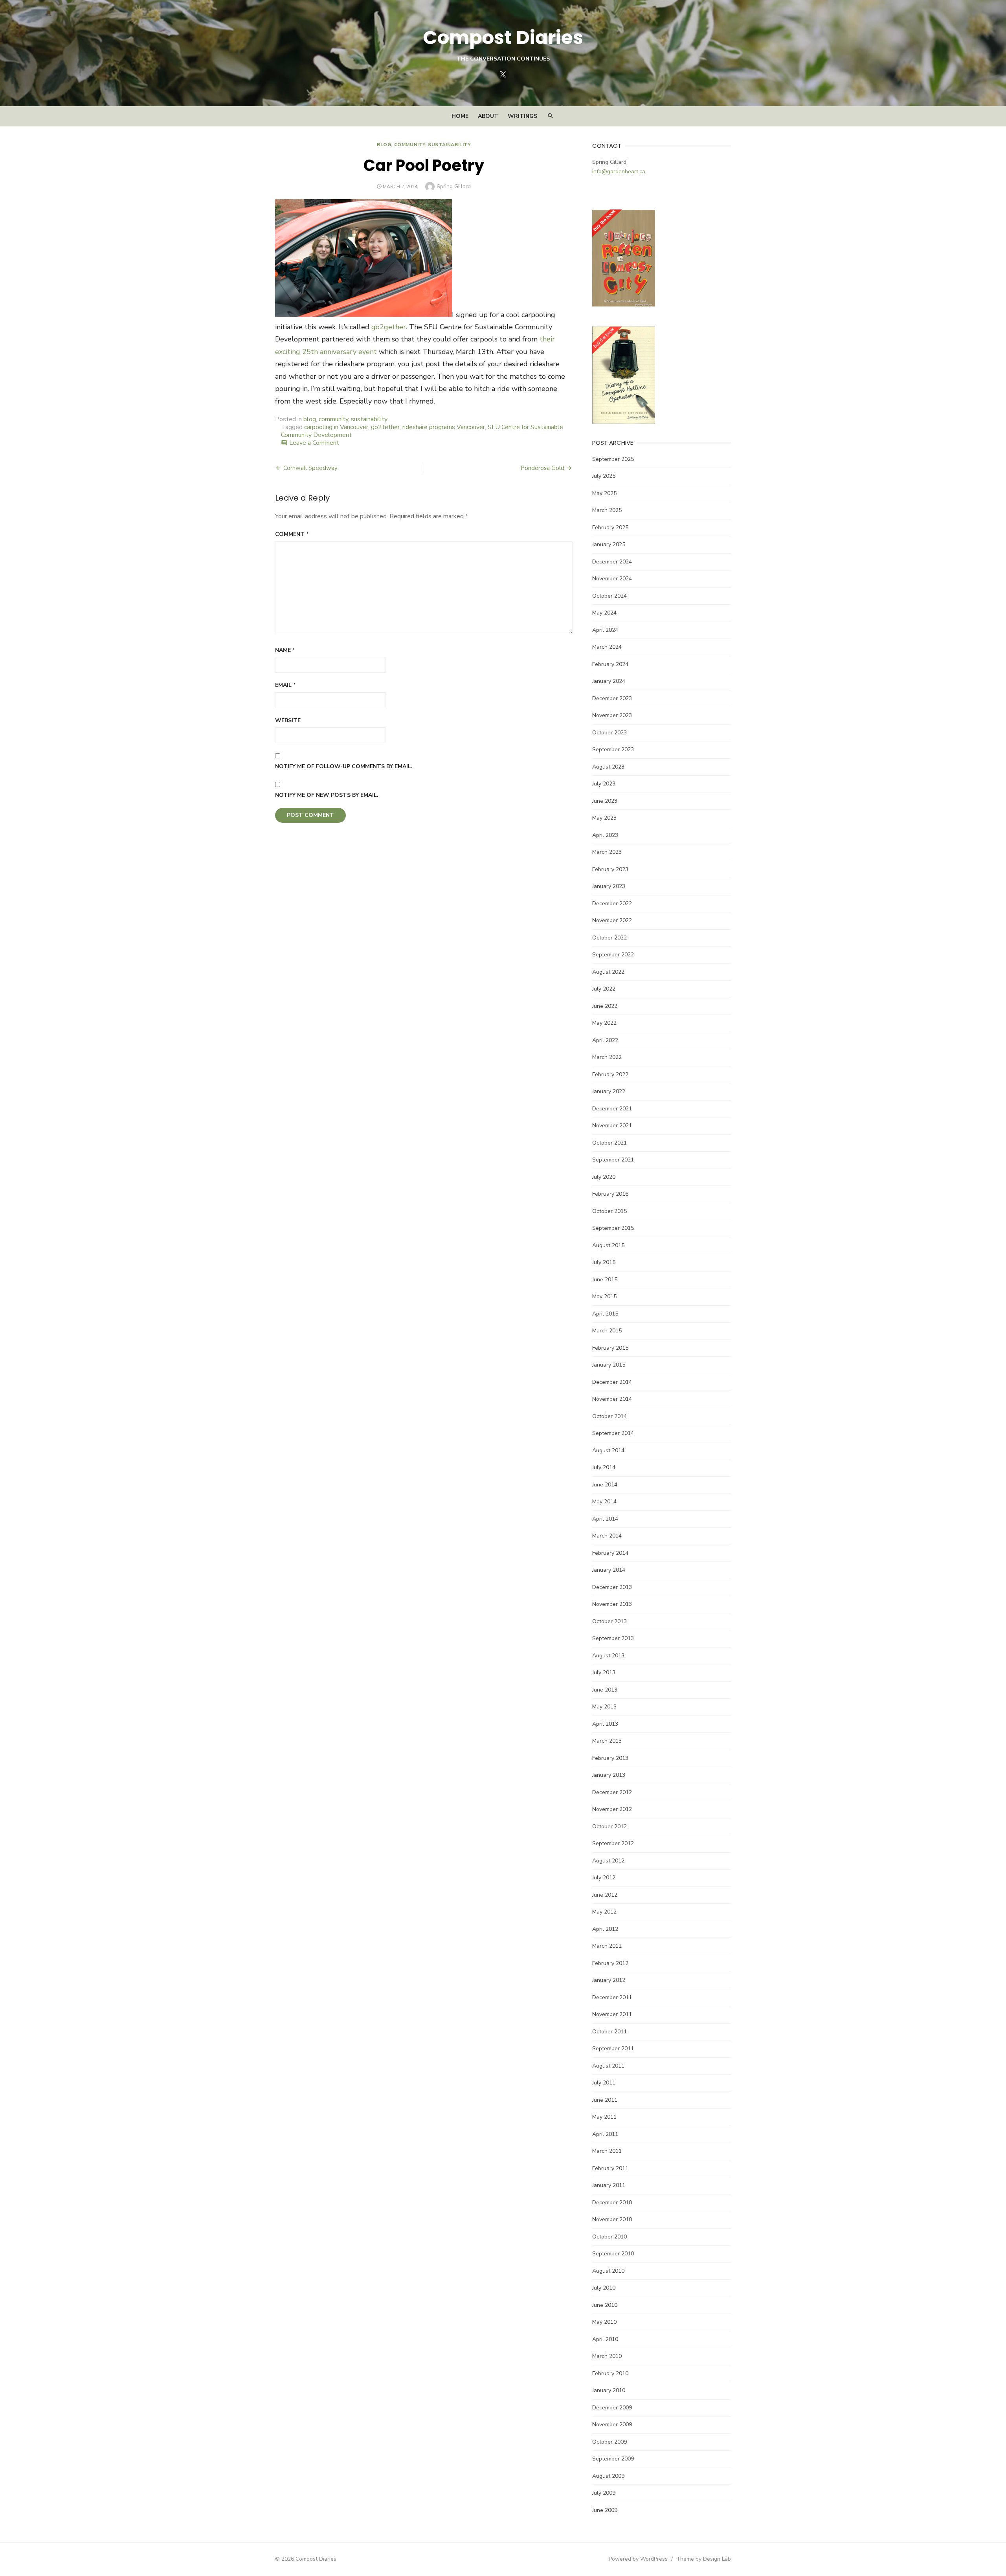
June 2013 (605, 1690)
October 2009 (609, 2442)
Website (288, 720)
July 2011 (604, 2083)
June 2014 (605, 1485)
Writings (522, 116)
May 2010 (604, 2322)
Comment (292, 534)
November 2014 (612, 1399)
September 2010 (613, 2254)
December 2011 (612, 1997)
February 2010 (610, 2373)
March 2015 (607, 1331)
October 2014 (609, 1416)
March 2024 (607, 647)
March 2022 (607, 1057)
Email (285, 685)
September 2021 (613, 1160)
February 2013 (610, 1758)
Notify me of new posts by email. (327, 795)
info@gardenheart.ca (619, 172)
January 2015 (609, 1365)
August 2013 (608, 1656)
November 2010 (612, 2219)
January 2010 (609, 2390)
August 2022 (608, 972)
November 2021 (612, 1126)
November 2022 (612, 920)
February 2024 (610, 664)
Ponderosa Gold (542, 468)
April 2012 (605, 1929)
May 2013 (604, 1707)
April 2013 (605, 1724)
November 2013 (612, 1604)
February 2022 (610, 1074)
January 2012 (609, 1980)
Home (460, 116)
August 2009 (608, 2476)
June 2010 (605, 2305)
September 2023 (613, 749)
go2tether (385, 427)
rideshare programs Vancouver (444, 427)
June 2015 (605, 1280)
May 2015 (604, 1296)
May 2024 (604, 613)
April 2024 (605, 630)
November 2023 (612, 715)
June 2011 (605, 2100)
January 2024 (609, 681)
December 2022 (612, 904)
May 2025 (604, 493)
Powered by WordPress (638, 2559)
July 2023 (604, 784)
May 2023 (604, 818)
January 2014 (609, 1570)
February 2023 (610, 869)
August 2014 (608, 1450)
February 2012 (610, 1963)
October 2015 (609, 1211)
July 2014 (604, 1467)
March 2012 (607, 1946)
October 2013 (609, 1621)
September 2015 (613, 1228)
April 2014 (605, 1519)
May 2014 (604, 1502)
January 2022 (609, 1091)
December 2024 (612, 562)
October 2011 (609, 2032)
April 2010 (605, 2339)
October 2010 (609, 2237)
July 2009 (604, 2493)
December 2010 (612, 2203)
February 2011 (610, 2168)
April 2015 (605, 1314)
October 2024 (609, 596)
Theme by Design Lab (704, 2559)
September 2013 (613, 1638)
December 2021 (612, 1109)
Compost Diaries (503, 38)
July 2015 (604, 1262)
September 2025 (613, 459)
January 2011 (609, 2185)
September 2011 (613, 2049)
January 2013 (609, 1775)
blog (384, 145)
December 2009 (612, 2408)
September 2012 (613, 1843)
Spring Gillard (454, 186)
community (410, 145)
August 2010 (608, 2271)
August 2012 (608, 1861)
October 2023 (609, 733)
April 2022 (605, 1040)
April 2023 (605, 835)
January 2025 (609, 544)
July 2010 (604, 2288)
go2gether (389, 327)
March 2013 (607, 1741)
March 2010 (607, 2356)
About (488, 116)
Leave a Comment (314, 443)
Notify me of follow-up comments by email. (344, 766)
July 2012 (604, 1878)
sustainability (449, 145)
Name (285, 650)
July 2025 (604, 476)
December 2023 (612, 698)
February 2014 (610, 1553)
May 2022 (604, 1023)
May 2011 (604, 2117)
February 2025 (610, 527)
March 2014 (607, 1536)
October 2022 (609, 938)
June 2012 (605, 1895)
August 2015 (608, 1245)
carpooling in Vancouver (336, 427)
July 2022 (604, 989)
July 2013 (604, 1672)
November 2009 (612, 2425)
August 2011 (608, 2066)
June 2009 (605, 2510)
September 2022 (613, 955)
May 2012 (604, 1912)
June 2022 (605, 1006)
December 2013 (612, 1587)
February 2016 (610, 1194)
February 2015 (610, 1348)
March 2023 (607, 852)
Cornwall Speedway (310, 468)
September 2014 (613, 1433)
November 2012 (612, 1809)
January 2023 (609, 886)
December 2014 (612, 1382)
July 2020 (604, 1177)
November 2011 (612, 2014)
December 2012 (612, 1792)
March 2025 (607, 510)
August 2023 (608, 767)
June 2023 (605, 801)
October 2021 (609, 1143)
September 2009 (613, 2459)
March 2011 (607, 2151)
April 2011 (605, 2134)
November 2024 (612, 579)
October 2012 (609, 1827)
